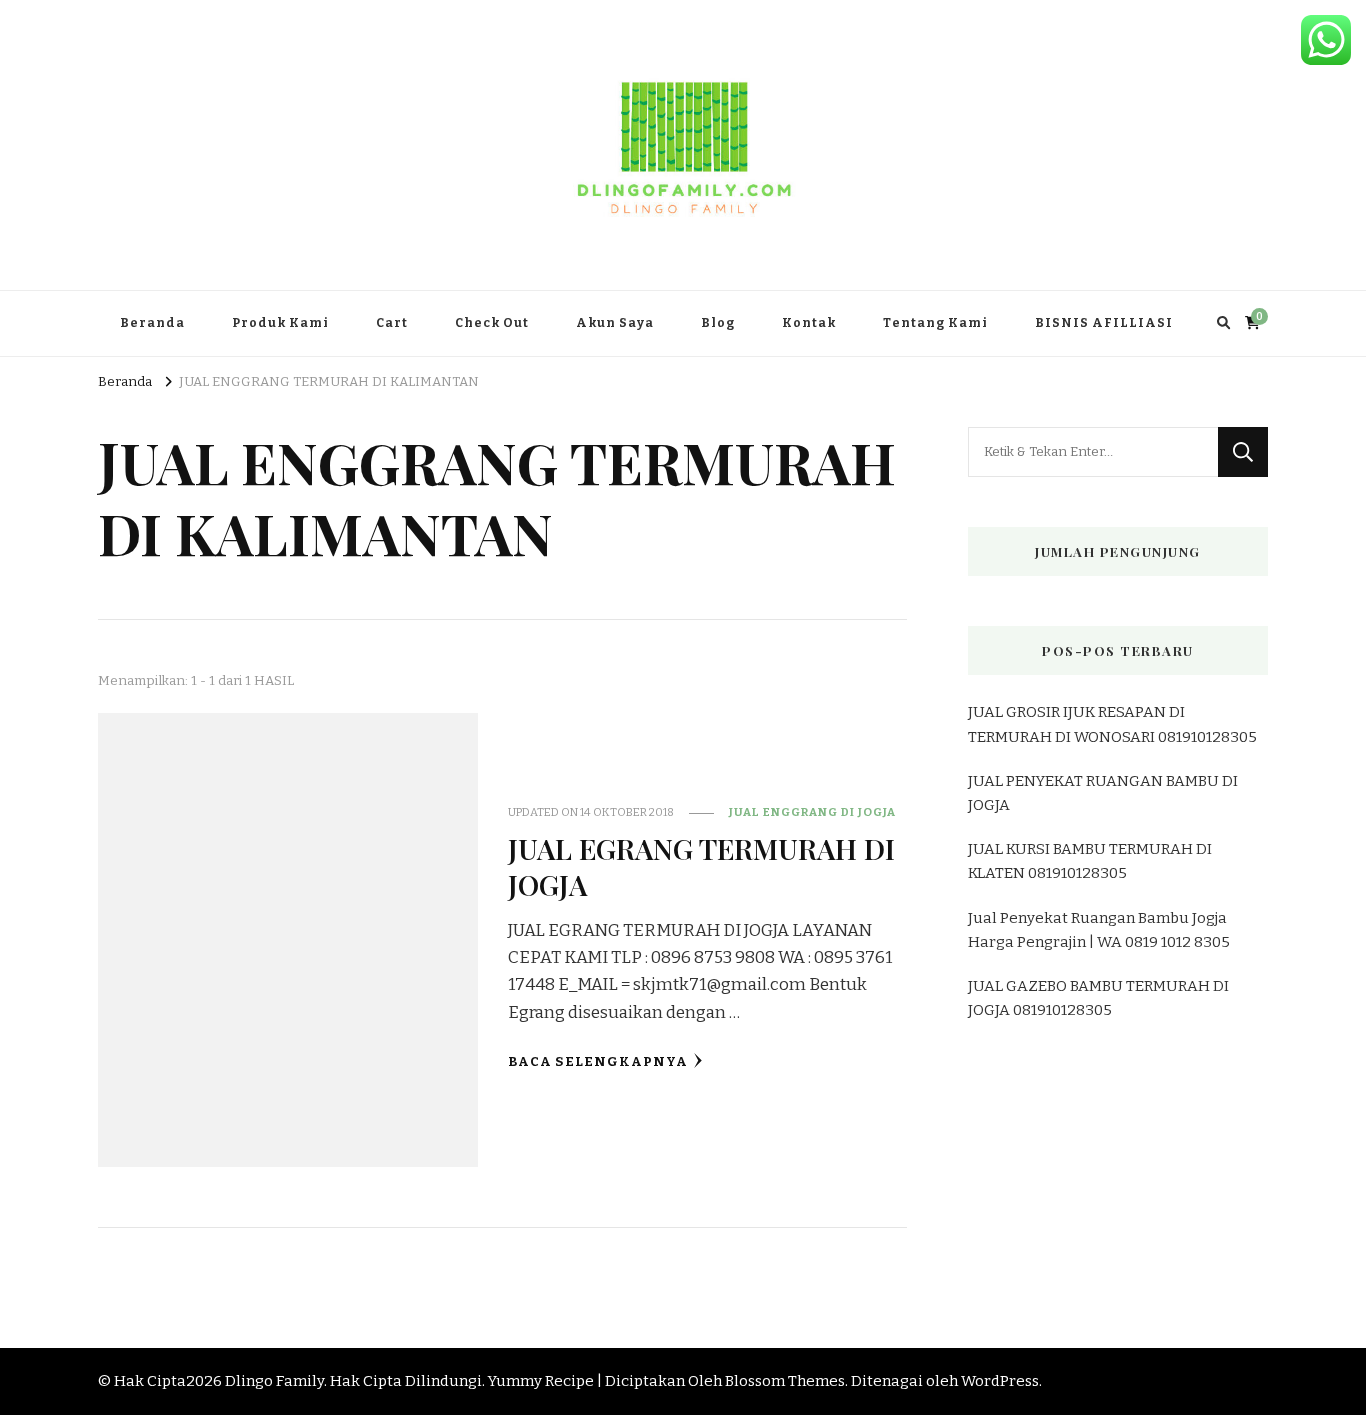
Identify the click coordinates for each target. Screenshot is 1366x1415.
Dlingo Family (274, 1381)
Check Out (492, 323)
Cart (392, 323)
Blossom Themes (785, 1381)
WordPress (1000, 1381)
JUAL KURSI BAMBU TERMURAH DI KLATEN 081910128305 (1090, 861)
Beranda (152, 323)
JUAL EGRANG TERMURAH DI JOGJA (701, 865)
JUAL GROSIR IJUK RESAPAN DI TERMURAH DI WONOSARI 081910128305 (1112, 724)
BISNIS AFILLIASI (1104, 323)
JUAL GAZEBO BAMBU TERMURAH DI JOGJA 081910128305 (1098, 998)
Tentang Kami (935, 323)
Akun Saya (615, 323)
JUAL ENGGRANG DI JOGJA (812, 812)
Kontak (809, 323)
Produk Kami (280, 323)
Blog (718, 323)
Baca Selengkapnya (598, 1062)
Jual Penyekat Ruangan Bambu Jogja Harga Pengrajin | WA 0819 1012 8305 (1099, 930)
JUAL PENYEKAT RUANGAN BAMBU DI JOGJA (1103, 793)
